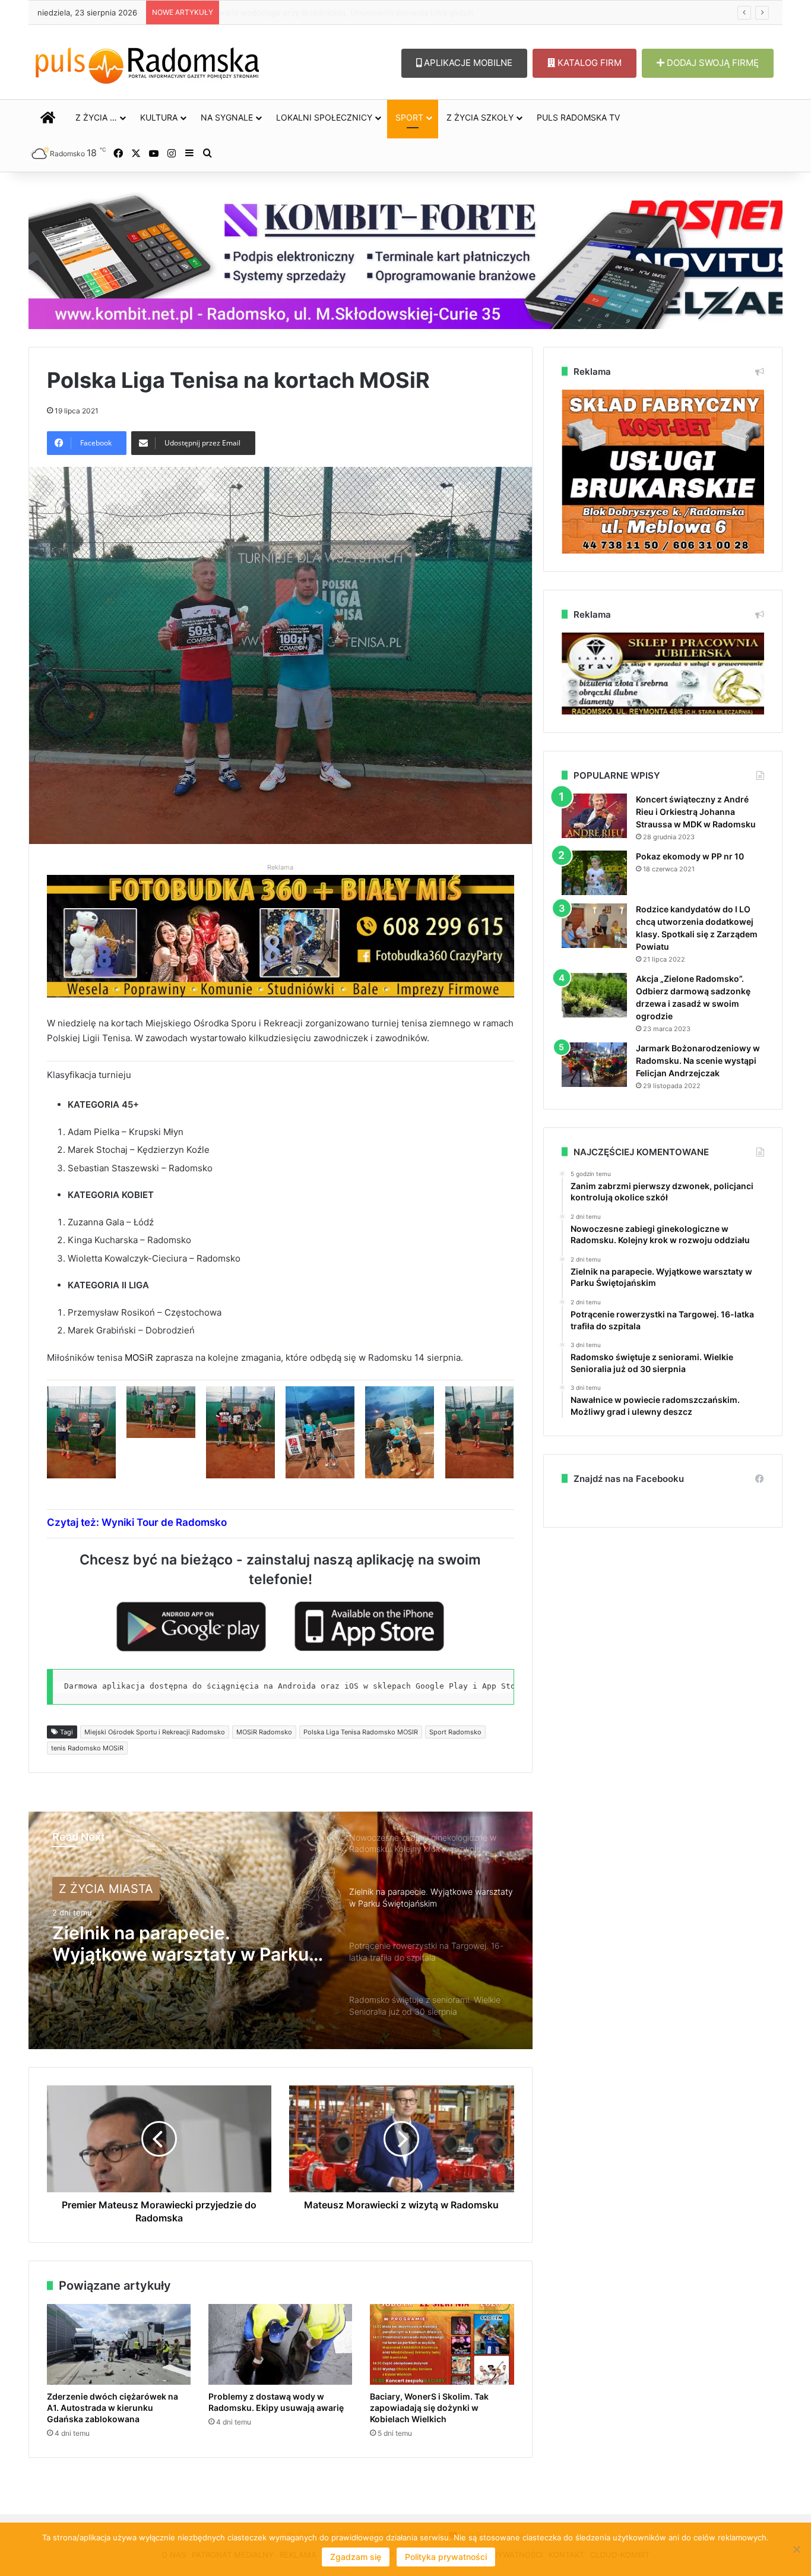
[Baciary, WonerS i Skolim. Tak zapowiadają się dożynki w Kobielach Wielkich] (442, 2345)
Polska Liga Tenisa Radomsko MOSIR (361, 1732)
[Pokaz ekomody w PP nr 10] (594, 873)
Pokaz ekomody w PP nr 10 (690, 856)
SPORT (409, 117)
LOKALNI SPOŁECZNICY (324, 117)
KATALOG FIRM (588, 63)
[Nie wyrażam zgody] (796, 2549)
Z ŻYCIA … (96, 117)
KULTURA (159, 117)
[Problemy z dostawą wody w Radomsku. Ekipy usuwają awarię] (280, 2345)
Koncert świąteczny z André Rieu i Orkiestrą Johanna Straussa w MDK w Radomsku (696, 812)
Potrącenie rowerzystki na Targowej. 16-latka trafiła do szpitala (171, 1943)
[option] (281, 1930)
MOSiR (139, 1357)
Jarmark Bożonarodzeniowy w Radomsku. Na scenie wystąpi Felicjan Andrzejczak (698, 1061)
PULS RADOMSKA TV (578, 117)
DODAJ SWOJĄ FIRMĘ (712, 63)
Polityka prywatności (446, 2557)
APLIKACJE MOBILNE (467, 63)
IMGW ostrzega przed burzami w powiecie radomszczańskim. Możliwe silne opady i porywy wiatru (395, 12)
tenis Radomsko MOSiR (87, 1748)
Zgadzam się (356, 2557)
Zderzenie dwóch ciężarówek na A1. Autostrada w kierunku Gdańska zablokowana (113, 2408)
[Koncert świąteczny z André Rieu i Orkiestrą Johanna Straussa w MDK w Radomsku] (594, 816)
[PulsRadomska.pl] (147, 63)
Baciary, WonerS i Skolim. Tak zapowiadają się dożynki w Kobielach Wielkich (429, 2408)
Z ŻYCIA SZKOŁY (480, 117)
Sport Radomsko (455, 1732)
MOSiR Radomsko (264, 1732)
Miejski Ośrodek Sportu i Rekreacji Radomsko (155, 1732)
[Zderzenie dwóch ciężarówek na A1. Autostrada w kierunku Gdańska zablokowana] (119, 2345)
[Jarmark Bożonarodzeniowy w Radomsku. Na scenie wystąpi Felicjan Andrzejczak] (594, 1065)
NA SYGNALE (227, 117)
